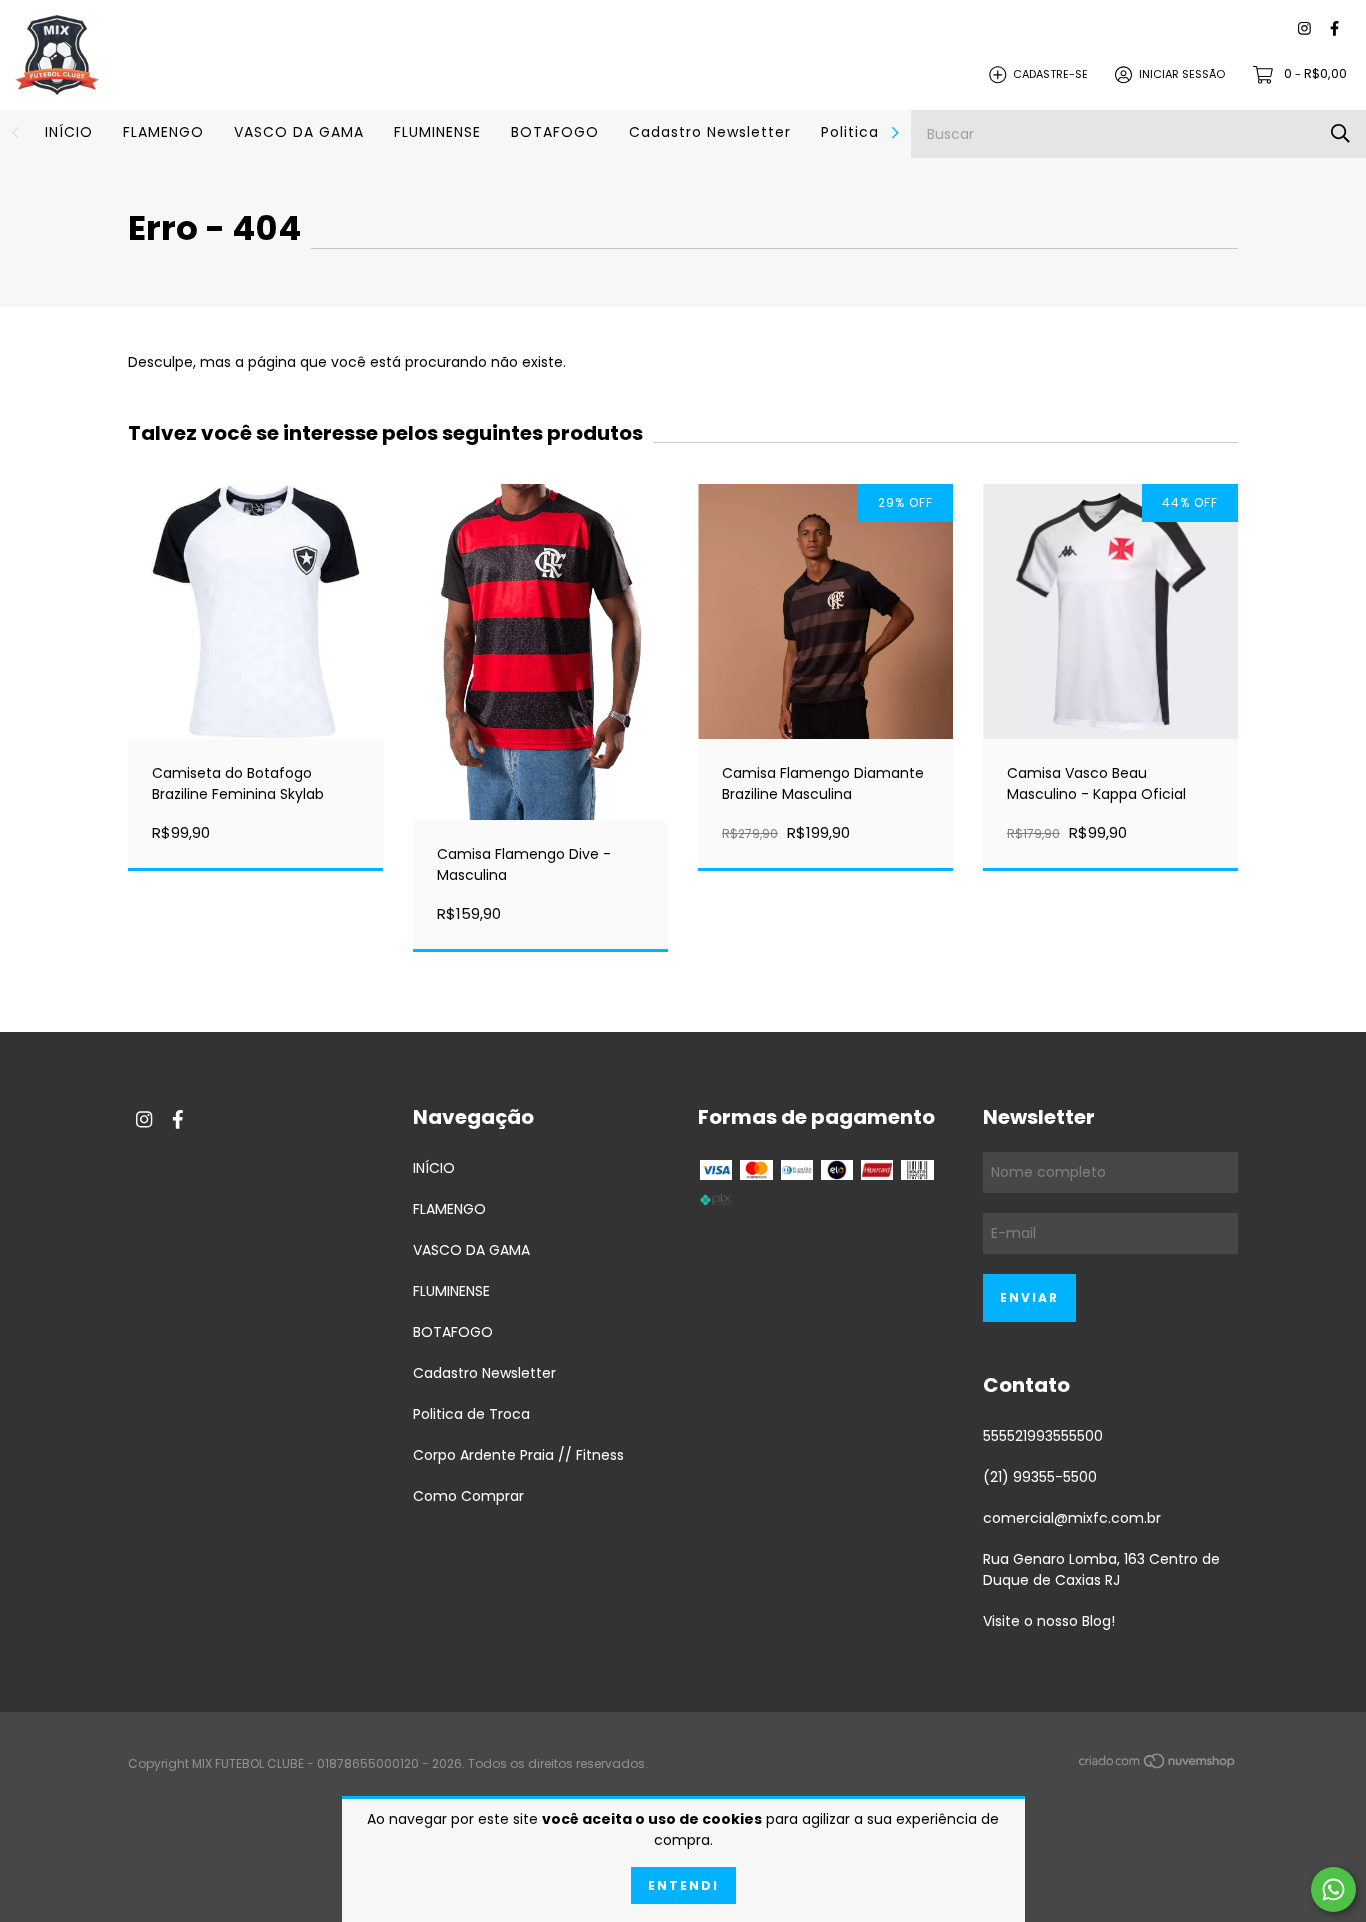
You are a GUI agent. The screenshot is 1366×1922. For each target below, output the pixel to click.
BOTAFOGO (555, 132)
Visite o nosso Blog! (1049, 1621)
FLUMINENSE (437, 132)
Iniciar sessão (1182, 74)
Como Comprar (468, 1496)
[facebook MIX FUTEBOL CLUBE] (1334, 29)
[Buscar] (1340, 133)
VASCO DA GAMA (299, 132)
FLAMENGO (163, 132)
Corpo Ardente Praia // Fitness (518, 1455)
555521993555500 (1043, 1436)
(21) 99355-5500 (1040, 1477)
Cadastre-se (1050, 74)
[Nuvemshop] (1158, 1765)
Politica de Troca (471, 1414)
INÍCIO (69, 132)
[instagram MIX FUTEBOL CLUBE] (1304, 29)
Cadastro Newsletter (710, 132)
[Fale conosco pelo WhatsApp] (1333, 1889)
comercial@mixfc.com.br (1072, 1518)
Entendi (683, 1885)
